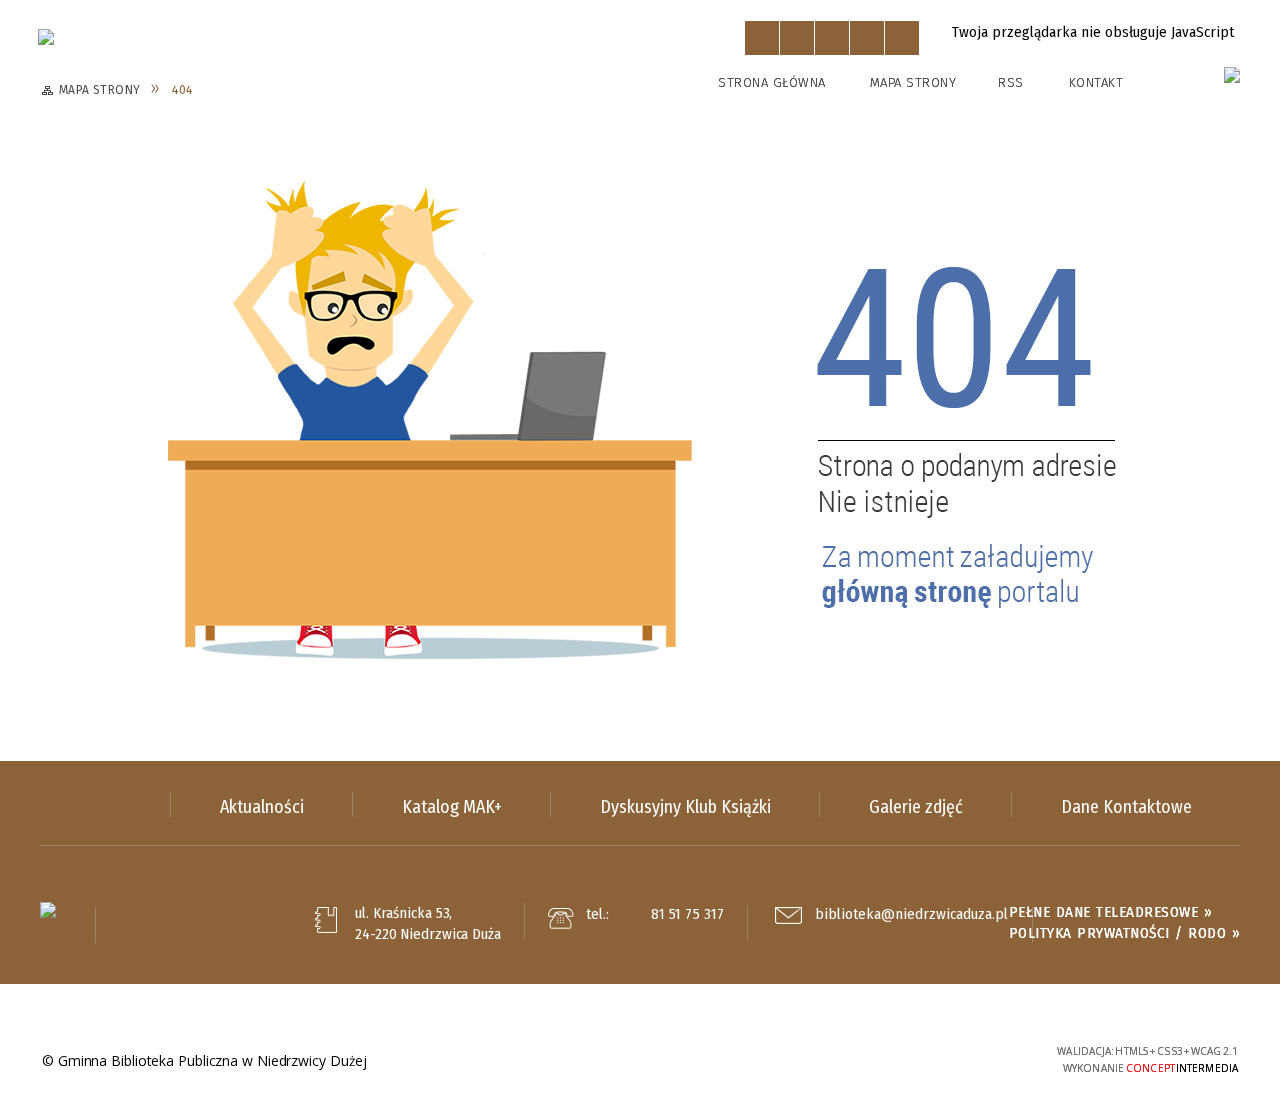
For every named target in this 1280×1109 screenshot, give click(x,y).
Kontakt (1096, 82)
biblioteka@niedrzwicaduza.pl (911, 915)
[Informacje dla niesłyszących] (867, 38)
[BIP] (1232, 75)
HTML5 (895, 1059)
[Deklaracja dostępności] (832, 38)
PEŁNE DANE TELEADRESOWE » (1111, 912)
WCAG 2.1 (987, 1057)
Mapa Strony (913, 82)
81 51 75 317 (687, 914)
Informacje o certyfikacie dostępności (639, 1061)
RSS (1011, 82)
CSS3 (925, 1059)
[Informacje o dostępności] (797, 38)
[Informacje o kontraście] (902, 38)
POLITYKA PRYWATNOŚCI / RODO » (1125, 933)
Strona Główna (772, 82)
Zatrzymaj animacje (762, 38)
